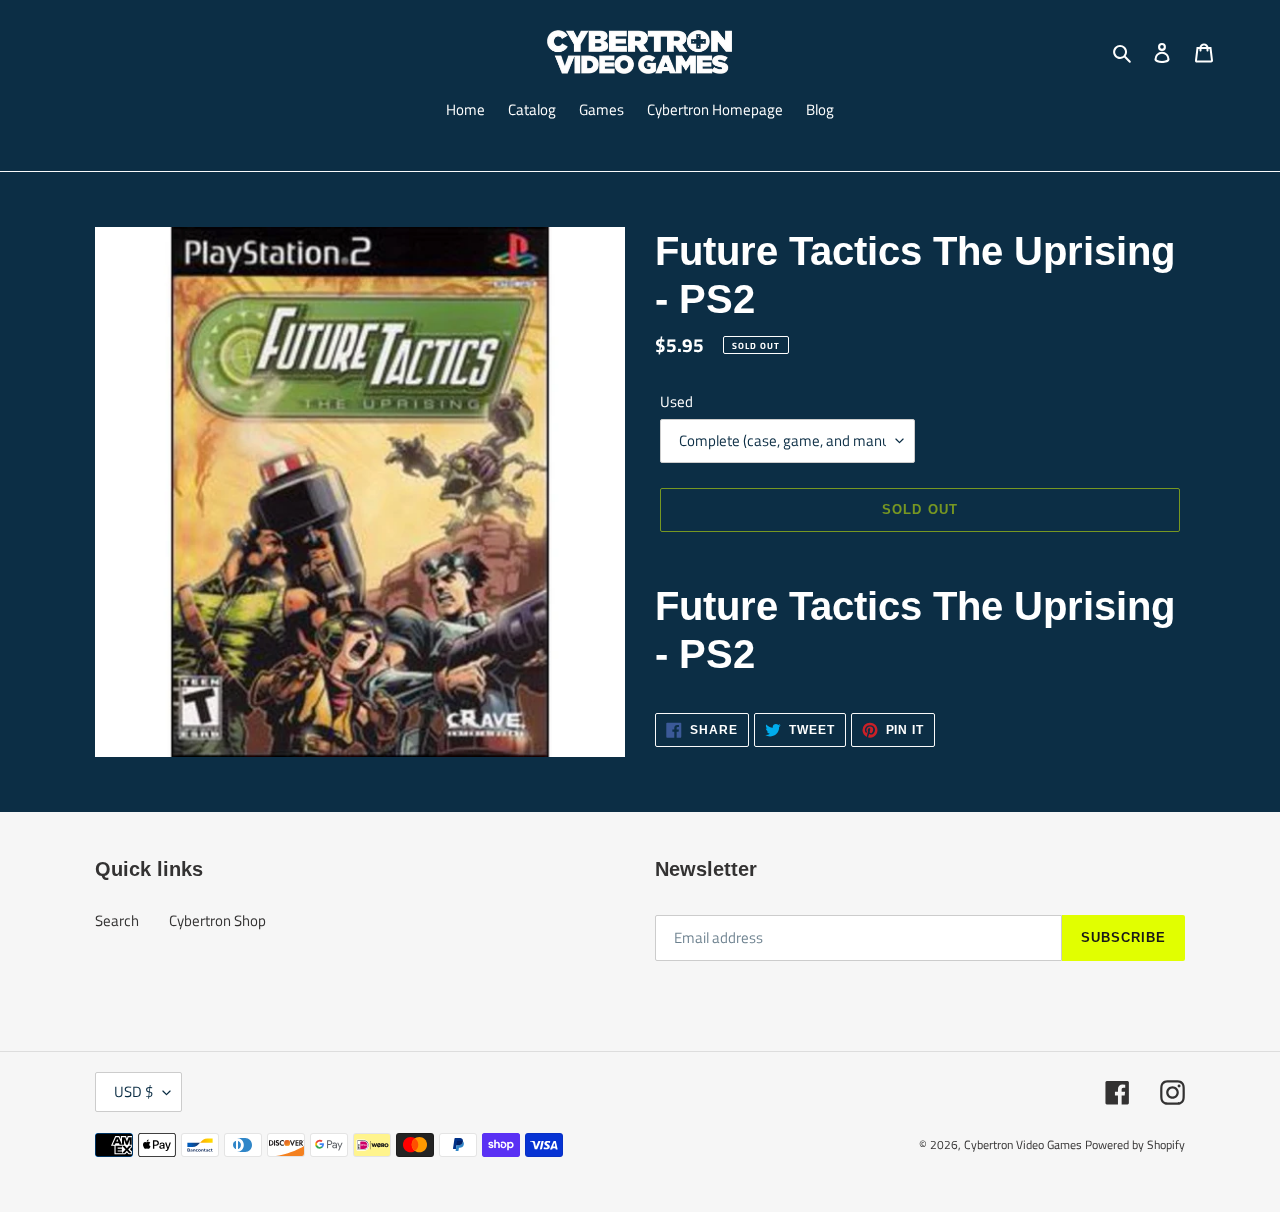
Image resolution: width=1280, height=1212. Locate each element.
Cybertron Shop (217, 920)
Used (676, 402)
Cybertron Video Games (1023, 1144)
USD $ (133, 1091)
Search (117, 920)
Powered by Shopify (1135, 1144)
